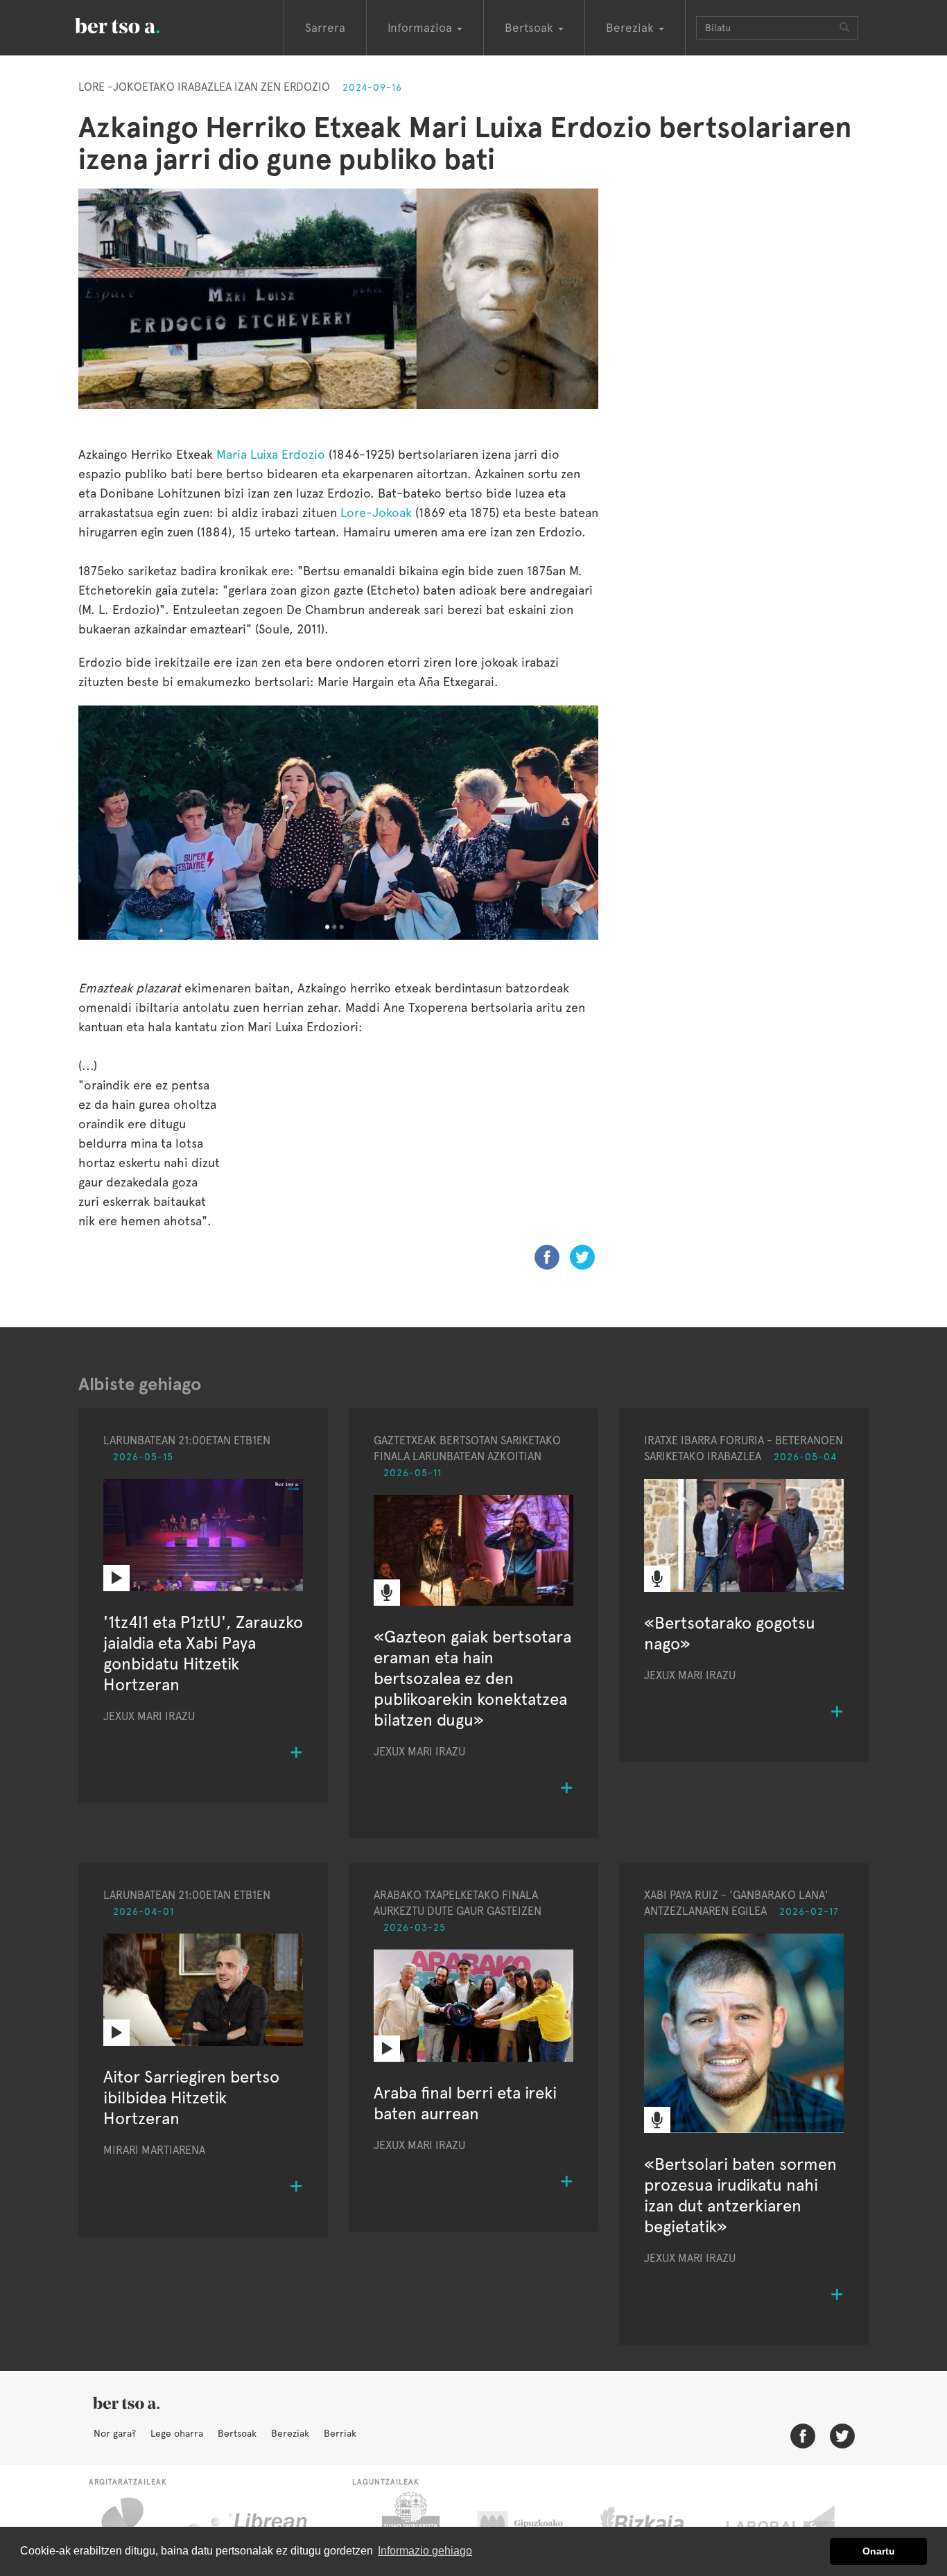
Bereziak (290, 2433)
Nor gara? (115, 2433)
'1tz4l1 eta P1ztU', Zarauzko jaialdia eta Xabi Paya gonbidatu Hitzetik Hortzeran (203, 1653)
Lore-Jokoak (376, 512)
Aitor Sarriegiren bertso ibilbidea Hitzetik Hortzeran (191, 2097)
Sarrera (325, 28)
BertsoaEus (137, 24)
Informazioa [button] (422, 28)
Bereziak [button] (632, 28)
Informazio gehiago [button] (425, 2551)
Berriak (340, 2433)
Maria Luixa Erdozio (271, 454)
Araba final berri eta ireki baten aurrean (465, 2103)
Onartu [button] (879, 2551)
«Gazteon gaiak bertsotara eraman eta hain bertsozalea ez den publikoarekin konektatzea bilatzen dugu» (472, 1678)
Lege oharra (177, 2433)
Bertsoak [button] (531, 28)
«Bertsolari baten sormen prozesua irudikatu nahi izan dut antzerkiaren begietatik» (740, 2195)
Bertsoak (237, 2433)
